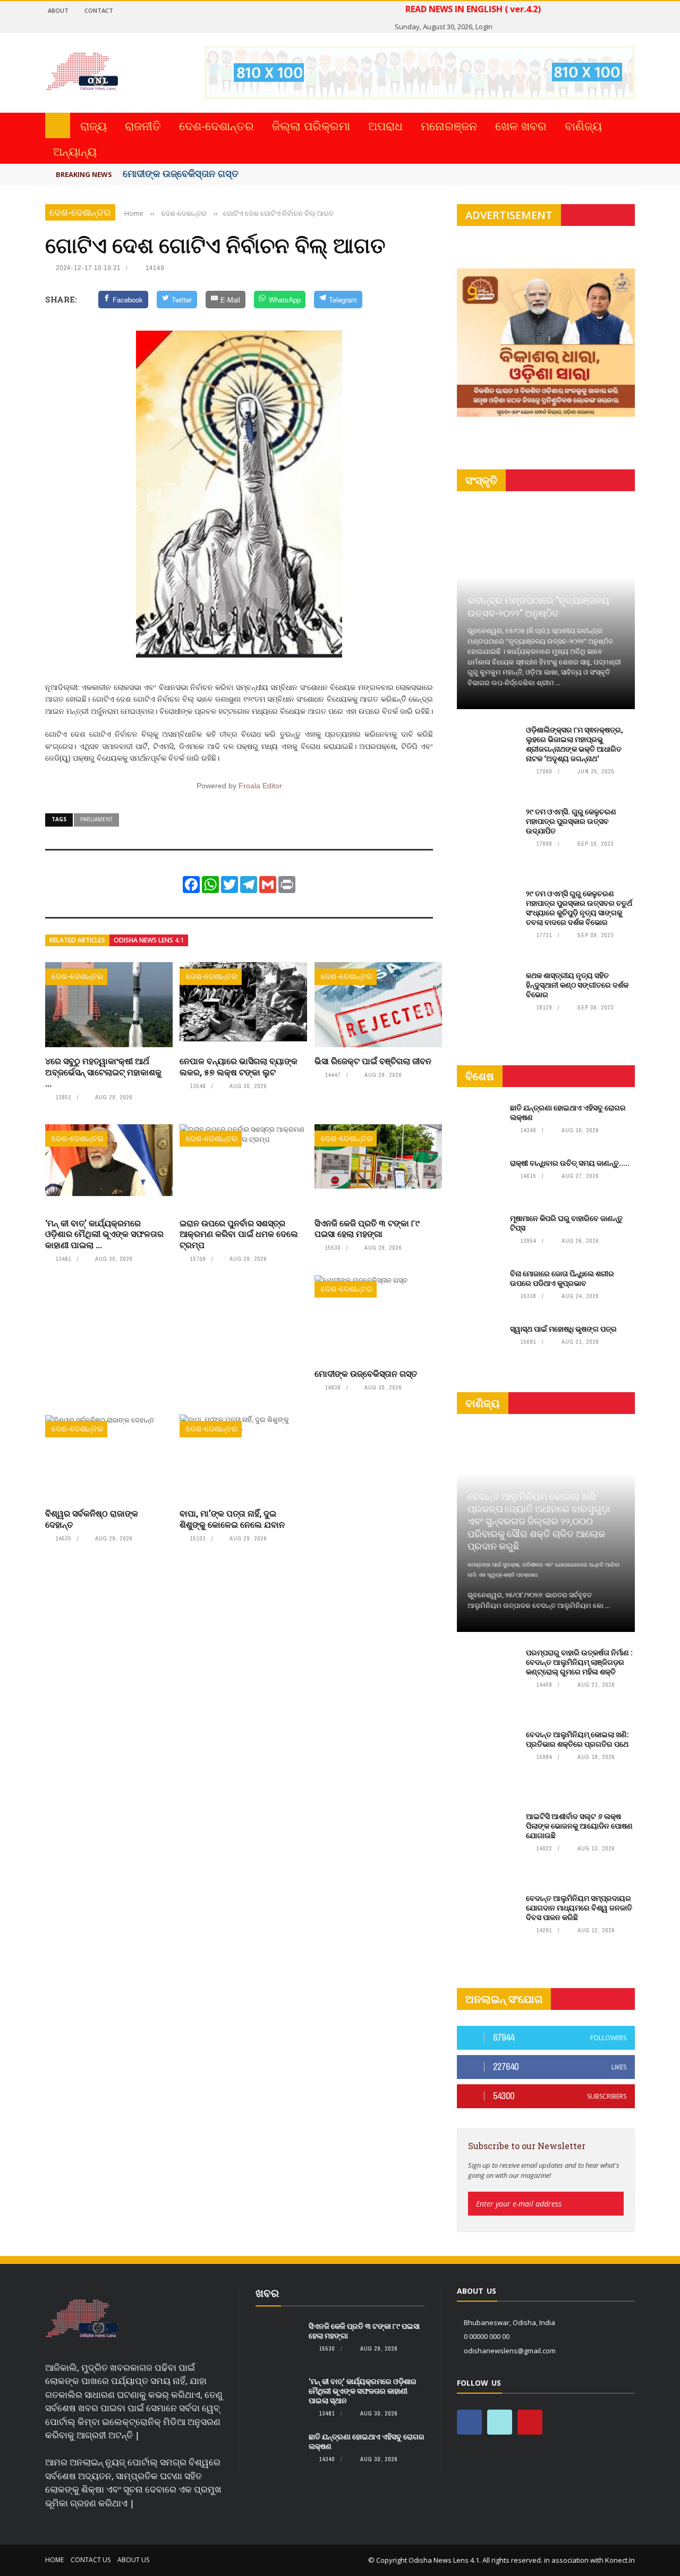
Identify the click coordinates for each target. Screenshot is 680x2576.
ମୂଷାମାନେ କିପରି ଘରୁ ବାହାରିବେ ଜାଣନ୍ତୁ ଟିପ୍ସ (566, 1223)
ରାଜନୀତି (143, 125)
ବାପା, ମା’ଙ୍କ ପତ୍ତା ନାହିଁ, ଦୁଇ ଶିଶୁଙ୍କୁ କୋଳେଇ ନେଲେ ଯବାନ (232, 1519)
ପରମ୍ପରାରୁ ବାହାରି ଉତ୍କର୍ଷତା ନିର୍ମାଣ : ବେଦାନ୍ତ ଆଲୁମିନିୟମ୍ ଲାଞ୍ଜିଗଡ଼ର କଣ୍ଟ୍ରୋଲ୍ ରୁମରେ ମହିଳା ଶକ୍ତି (579, 1662)
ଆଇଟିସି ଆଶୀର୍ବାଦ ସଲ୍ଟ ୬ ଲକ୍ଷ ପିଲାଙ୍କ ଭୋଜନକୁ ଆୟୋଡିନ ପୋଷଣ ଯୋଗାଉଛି (579, 1826)
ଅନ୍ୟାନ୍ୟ (75, 151)
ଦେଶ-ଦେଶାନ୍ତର (216, 125)
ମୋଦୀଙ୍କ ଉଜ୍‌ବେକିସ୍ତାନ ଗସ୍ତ (181, 173)
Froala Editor (260, 786)
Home (54, 2560)
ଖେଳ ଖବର (521, 125)
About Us (133, 2560)
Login (484, 27)
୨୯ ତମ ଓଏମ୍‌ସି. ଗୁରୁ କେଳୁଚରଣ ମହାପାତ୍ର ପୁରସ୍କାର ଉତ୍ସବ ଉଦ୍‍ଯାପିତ (571, 821)
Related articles (77, 940)
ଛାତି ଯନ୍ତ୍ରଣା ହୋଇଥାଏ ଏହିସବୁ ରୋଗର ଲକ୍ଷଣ (568, 1112)
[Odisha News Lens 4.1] (82, 2319)
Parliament (96, 819)
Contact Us (91, 2560)
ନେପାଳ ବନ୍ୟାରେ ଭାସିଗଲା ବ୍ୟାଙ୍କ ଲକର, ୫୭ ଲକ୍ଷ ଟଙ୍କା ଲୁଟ (239, 1066)
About (58, 10)
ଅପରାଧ (385, 125)
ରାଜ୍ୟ (93, 125)
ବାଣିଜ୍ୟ (583, 125)
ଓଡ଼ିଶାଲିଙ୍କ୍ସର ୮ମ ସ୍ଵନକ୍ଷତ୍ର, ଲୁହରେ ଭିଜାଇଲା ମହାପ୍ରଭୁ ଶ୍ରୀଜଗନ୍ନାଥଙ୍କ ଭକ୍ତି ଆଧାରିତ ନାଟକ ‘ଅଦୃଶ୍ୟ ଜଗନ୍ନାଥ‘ (575, 744)
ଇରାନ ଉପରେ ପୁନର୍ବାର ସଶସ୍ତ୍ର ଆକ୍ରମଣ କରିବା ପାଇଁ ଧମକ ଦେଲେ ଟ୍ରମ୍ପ (239, 1234)
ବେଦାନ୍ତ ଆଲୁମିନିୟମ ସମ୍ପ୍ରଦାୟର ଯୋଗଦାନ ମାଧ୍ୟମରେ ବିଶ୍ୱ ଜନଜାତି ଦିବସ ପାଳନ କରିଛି (579, 1908)
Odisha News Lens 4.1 (149, 940)
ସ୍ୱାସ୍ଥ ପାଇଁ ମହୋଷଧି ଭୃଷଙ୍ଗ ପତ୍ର (563, 1329)
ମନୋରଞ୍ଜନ (449, 125)
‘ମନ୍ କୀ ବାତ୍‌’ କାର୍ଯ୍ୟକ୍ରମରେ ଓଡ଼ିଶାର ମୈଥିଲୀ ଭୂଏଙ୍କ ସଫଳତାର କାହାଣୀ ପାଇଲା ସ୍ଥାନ (363, 2391)
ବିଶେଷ (480, 1076)
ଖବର (267, 2293)
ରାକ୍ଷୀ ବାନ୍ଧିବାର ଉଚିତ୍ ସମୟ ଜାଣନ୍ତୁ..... (570, 1163)
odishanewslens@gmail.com (510, 2351)
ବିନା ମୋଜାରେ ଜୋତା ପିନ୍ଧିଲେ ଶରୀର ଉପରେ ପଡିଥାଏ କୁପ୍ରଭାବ (562, 1278)
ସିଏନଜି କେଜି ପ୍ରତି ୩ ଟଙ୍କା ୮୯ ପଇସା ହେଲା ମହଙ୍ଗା (367, 1228)
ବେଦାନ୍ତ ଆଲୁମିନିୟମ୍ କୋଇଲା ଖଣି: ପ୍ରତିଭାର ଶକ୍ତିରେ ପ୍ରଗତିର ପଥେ (577, 1739)
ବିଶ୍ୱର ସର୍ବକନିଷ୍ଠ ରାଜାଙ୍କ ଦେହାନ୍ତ (92, 1519)
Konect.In (620, 2560)
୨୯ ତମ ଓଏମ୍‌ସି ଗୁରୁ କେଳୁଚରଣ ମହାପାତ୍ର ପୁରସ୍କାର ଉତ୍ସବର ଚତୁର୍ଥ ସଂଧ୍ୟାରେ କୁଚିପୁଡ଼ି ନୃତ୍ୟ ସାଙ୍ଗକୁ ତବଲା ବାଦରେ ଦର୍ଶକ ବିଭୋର (579, 908)
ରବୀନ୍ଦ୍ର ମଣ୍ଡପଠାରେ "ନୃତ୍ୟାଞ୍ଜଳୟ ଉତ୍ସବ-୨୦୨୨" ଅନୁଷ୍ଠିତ (538, 606)
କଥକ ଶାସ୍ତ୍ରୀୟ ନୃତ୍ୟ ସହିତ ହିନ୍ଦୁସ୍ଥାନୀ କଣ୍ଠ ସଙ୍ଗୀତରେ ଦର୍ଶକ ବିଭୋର (577, 985)
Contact (99, 10)
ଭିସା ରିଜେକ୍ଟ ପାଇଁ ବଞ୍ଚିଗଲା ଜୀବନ (373, 1061)
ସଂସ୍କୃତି (481, 480)
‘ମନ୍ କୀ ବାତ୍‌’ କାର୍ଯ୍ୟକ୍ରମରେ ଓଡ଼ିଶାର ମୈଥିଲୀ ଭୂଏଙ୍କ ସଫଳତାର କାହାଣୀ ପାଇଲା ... (104, 1234)
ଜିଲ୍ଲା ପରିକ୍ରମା (311, 125)
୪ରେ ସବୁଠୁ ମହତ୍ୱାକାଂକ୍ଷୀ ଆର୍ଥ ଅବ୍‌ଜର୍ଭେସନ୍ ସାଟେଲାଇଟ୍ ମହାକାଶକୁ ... (103, 1072)
